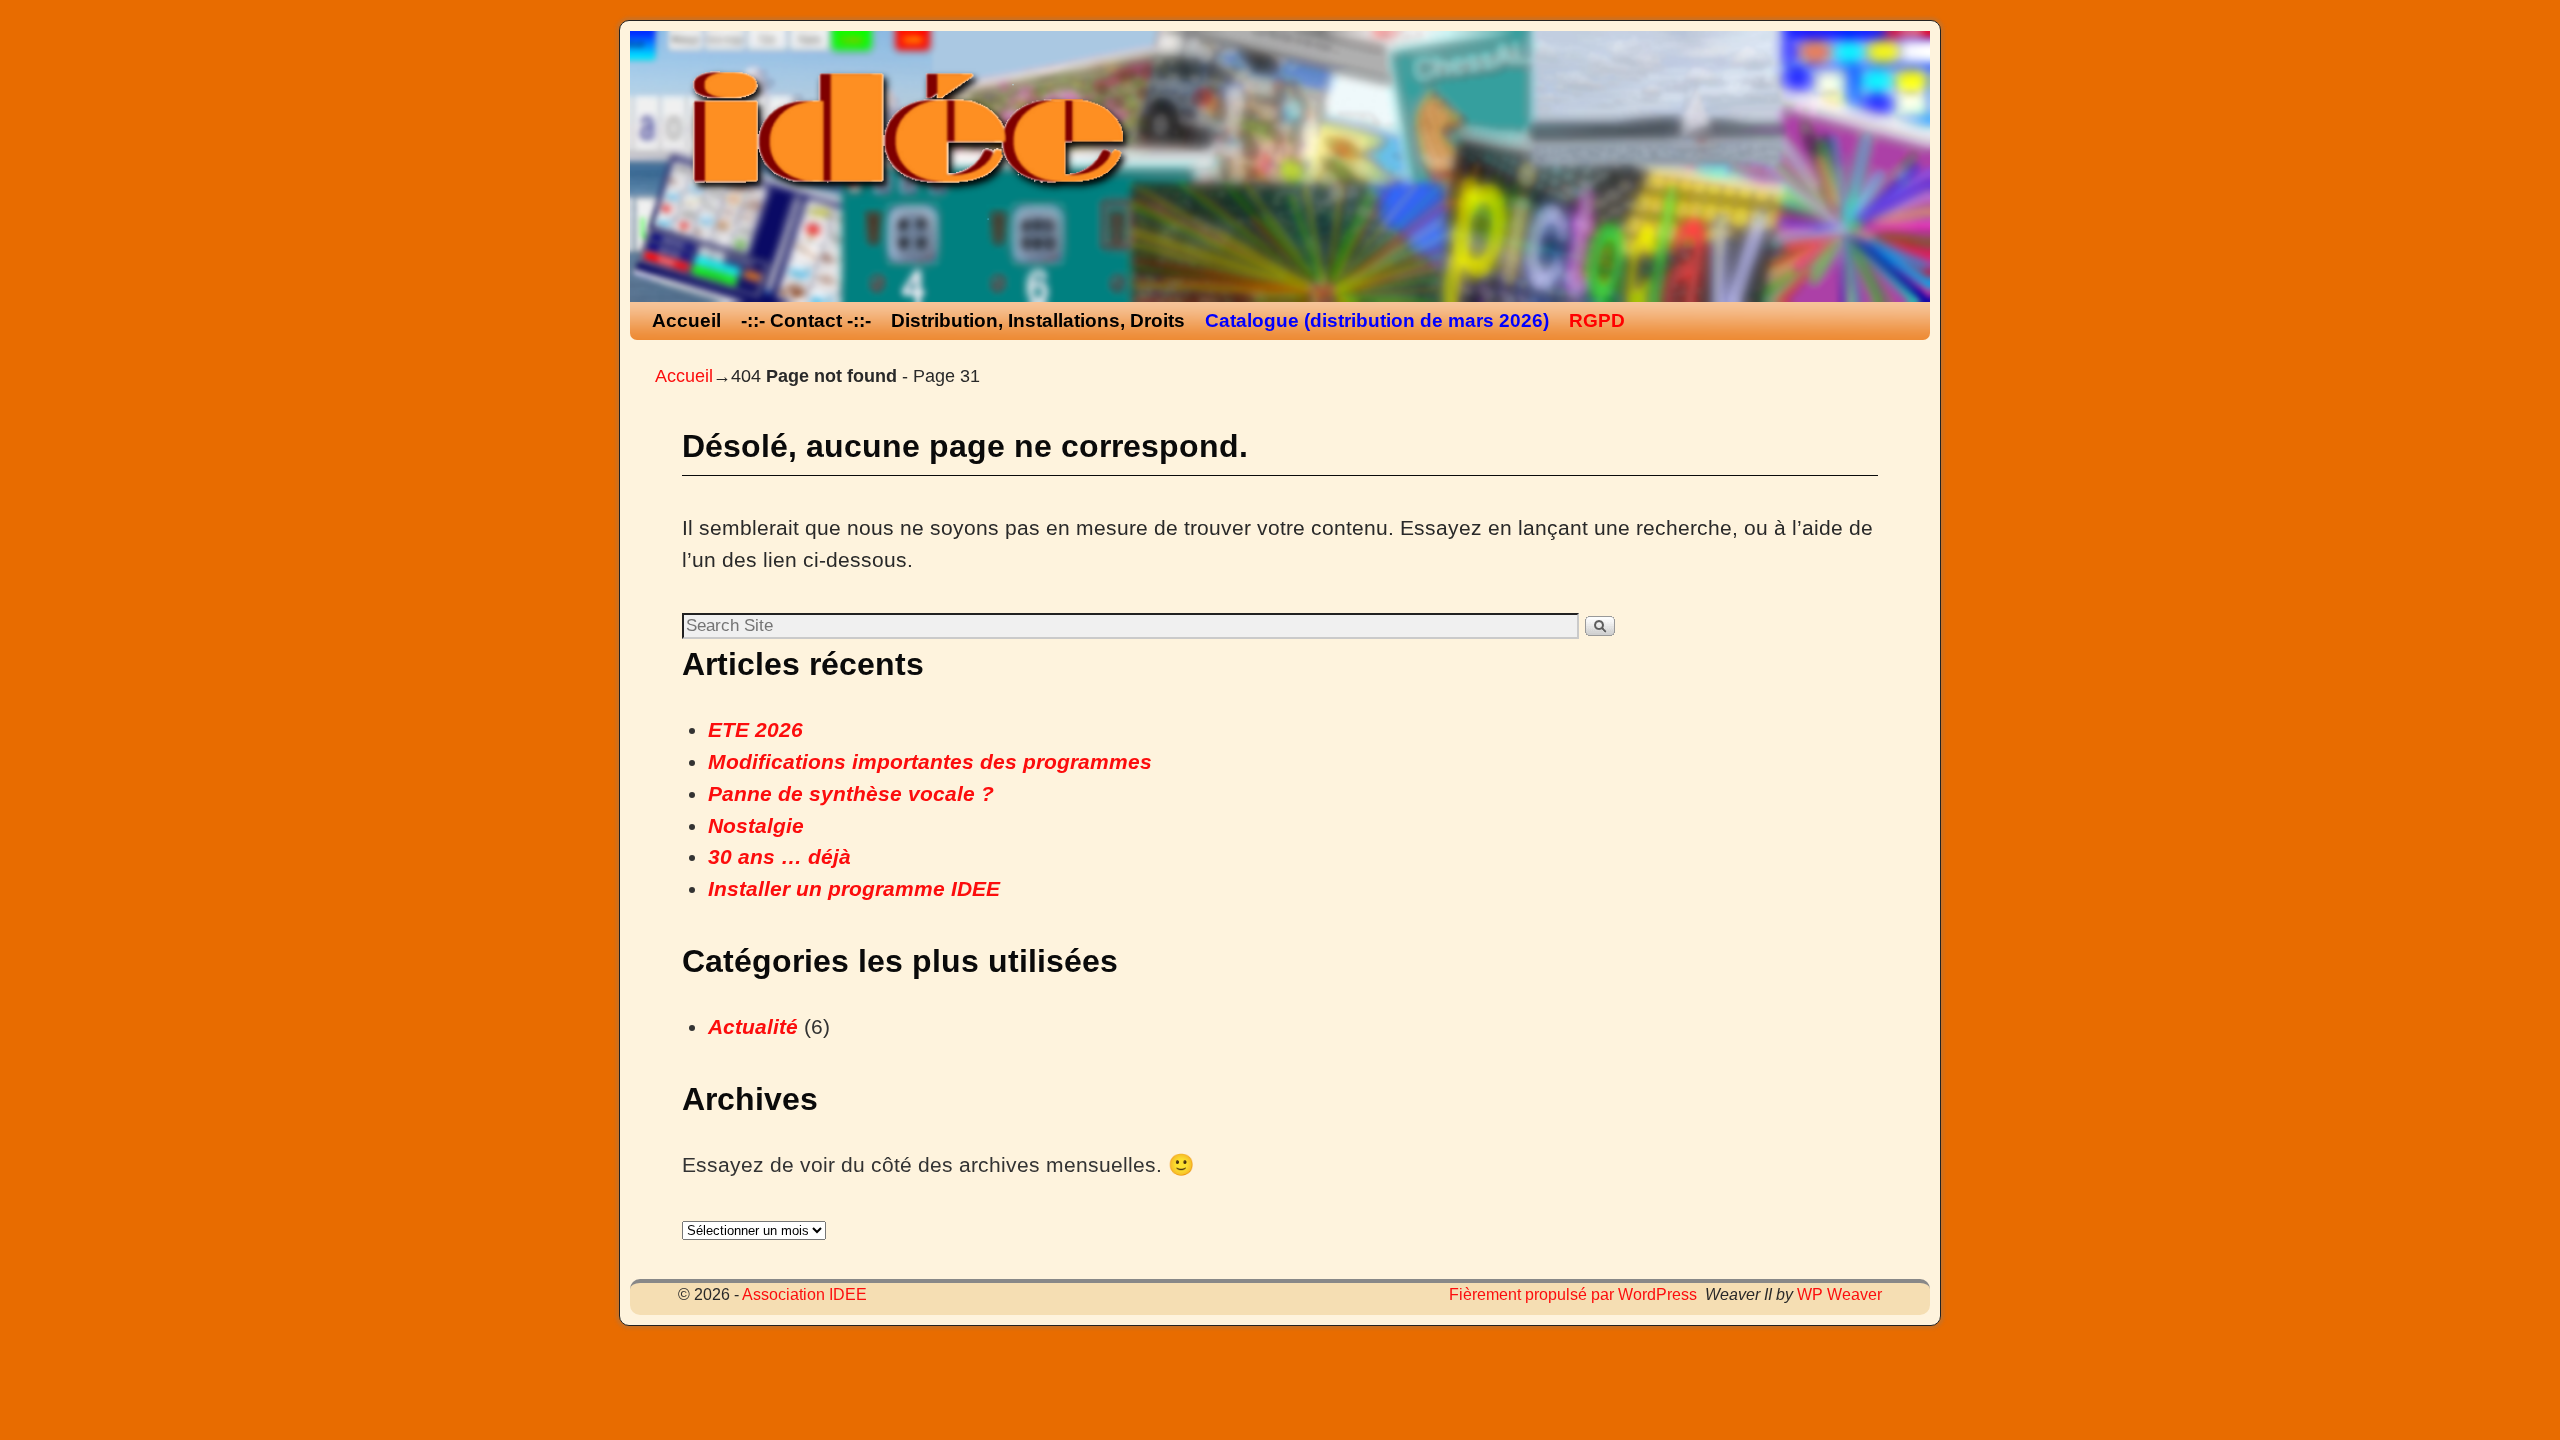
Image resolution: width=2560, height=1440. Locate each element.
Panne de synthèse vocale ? (851, 794)
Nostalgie (756, 826)
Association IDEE (804, 1294)
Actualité (753, 1027)
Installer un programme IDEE (854, 889)
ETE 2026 (755, 730)
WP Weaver (1839, 1294)
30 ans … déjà (779, 857)
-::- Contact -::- (806, 320)
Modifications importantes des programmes (930, 762)
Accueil (686, 320)
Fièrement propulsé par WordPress (1573, 1294)
